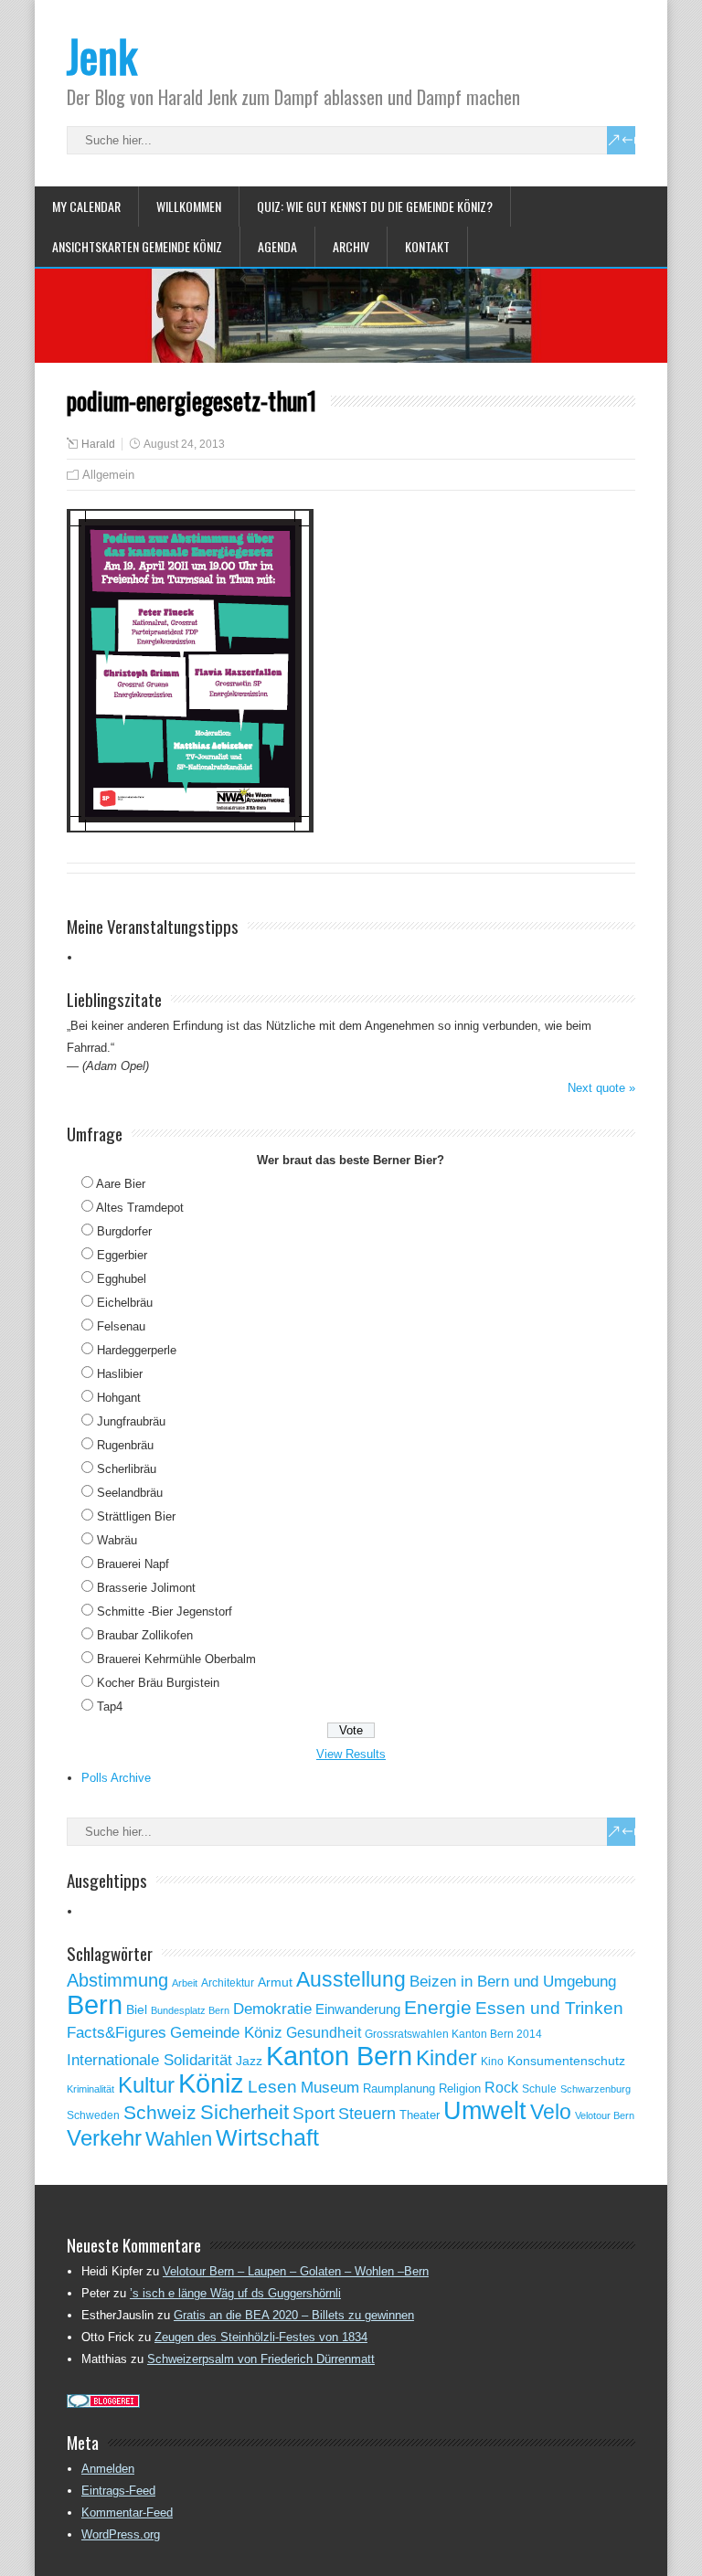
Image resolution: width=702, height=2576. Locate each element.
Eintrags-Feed (118, 2491)
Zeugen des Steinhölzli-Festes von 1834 (261, 2337)
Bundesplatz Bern (190, 2010)
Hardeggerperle (137, 1350)
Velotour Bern (605, 2115)
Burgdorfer (124, 1231)
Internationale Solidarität (149, 2060)
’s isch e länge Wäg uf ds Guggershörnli (235, 2293)
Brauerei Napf (133, 1564)
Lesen (272, 2087)
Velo (551, 2112)
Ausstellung (351, 1979)
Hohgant (119, 1398)
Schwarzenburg (596, 2089)
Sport (314, 2113)
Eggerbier (122, 1255)
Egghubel (122, 1279)
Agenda (277, 246)
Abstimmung (117, 1980)
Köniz (211, 2083)
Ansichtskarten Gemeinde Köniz (137, 246)
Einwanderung (358, 2009)
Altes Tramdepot (140, 1208)
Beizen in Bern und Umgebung (513, 1981)
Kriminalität (90, 2089)
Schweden (93, 2115)
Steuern (367, 2114)
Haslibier (120, 1374)
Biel (137, 2009)
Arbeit (185, 1983)
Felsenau (121, 1326)
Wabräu (117, 1540)
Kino (492, 2062)
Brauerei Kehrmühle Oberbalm (176, 1659)
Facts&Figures (117, 2033)
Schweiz (160, 2112)
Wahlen (179, 2139)
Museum (330, 2087)
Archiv (351, 246)
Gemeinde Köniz (226, 2032)
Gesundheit (324, 2033)
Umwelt (485, 2111)
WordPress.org (121, 2534)
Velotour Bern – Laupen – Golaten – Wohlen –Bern (296, 2271)
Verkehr (104, 2138)
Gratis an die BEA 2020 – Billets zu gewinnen (294, 2315)
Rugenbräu (125, 1445)
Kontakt (427, 246)
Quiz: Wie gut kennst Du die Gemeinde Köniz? (375, 206)
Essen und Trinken (549, 2008)
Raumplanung (399, 2088)
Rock (501, 2088)
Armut (275, 1982)
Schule (539, 2089)
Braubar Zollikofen (145, 1635)
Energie (438, 2007)
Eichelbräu (125, 1303)
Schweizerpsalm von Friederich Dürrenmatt (261, 2359)
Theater (420, 2115)
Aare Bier (121, 1184)
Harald (98, 444)
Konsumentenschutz (566, 2061)
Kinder (447, 2058)
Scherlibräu (127, 1469)
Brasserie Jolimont (146, 1588)
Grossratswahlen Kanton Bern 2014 (453, 2034)
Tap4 (110, 1707)
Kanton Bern (339, 2056)
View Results (351, 1754)
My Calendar (86, 206)
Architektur (228, 1983)
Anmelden (108, 2469)
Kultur (146, 2085)
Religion (460, 2088)
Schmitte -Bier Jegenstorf (165, 1611)
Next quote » (601, 1088)
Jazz (249, 2061)
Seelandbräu (130, 1493)
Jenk (102, 55)
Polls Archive (116, 1778)
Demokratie (272, 2009)
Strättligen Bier (136, 1516)
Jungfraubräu (131, 1421)
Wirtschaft (267, 2137)
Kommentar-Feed (127, 2512)
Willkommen (189, 206)
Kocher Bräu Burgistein (158, 1683)
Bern (95, 2004)
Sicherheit (245, 2112)
